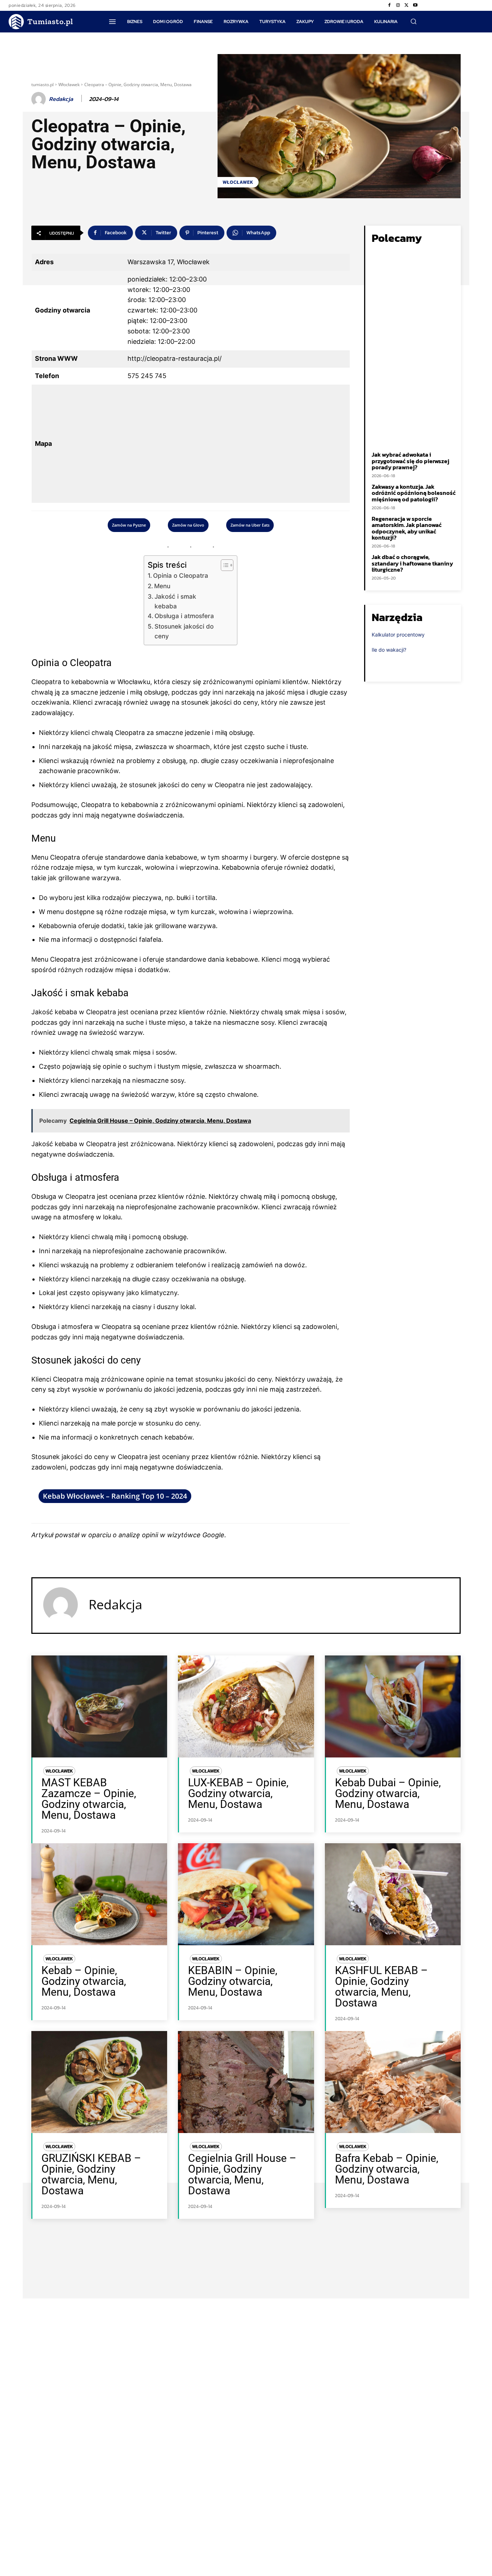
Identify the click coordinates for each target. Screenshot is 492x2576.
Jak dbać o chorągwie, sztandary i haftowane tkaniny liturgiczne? (412, 563)
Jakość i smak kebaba (175, 601)
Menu (162, 586)
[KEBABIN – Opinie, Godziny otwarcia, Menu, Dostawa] (246, 1894)
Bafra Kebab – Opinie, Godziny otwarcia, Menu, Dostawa (387, 2169)
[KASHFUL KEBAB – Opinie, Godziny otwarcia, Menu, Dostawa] (393, 1894)
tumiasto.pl (43, 85)
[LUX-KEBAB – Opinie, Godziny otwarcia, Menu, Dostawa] (246, 1706)
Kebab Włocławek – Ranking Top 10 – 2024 (115, 1496)
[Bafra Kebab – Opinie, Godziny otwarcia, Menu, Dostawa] (393, 2082)
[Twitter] (407, 5)
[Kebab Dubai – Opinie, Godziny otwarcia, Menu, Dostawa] (393, 1706)
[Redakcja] (40, 99)
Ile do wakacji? (389, 650)
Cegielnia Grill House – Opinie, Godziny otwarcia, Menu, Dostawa (242, 2174)
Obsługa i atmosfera (184, 616)
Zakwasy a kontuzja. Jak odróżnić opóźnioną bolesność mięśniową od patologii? (414, 493)
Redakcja (61, 99)
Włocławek (69, 85)
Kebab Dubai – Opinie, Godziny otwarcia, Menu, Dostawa (388, 1793)
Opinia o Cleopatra (181, 575)
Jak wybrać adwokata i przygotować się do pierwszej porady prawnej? (410, 461)
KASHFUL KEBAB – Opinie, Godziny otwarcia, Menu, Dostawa (381, 1987)
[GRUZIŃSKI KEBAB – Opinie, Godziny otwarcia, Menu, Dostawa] (99, 2082)
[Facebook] (389, 5)
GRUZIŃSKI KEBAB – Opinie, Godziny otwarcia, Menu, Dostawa (91, 2174)
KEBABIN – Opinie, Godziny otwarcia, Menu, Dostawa (233, 1981)
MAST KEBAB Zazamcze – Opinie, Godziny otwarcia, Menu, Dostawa (89, 1799)
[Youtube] (415, 5)
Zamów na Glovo (188, 525)
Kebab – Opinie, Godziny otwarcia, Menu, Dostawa (84, 1981)
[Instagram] (398, 5)
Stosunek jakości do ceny (184, 631)
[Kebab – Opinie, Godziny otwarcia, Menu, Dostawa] (99, 1894)
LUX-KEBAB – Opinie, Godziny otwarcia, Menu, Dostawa (238, 1793)
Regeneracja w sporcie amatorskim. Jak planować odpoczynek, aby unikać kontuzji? (407, 528)
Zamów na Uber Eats (250, 525)
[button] (413, 21)
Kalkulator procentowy (398, 635)
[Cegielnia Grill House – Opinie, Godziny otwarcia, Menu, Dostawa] (246, 2082)
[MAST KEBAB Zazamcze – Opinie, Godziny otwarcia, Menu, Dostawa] (99, 1706)
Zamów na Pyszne (129, 525)
